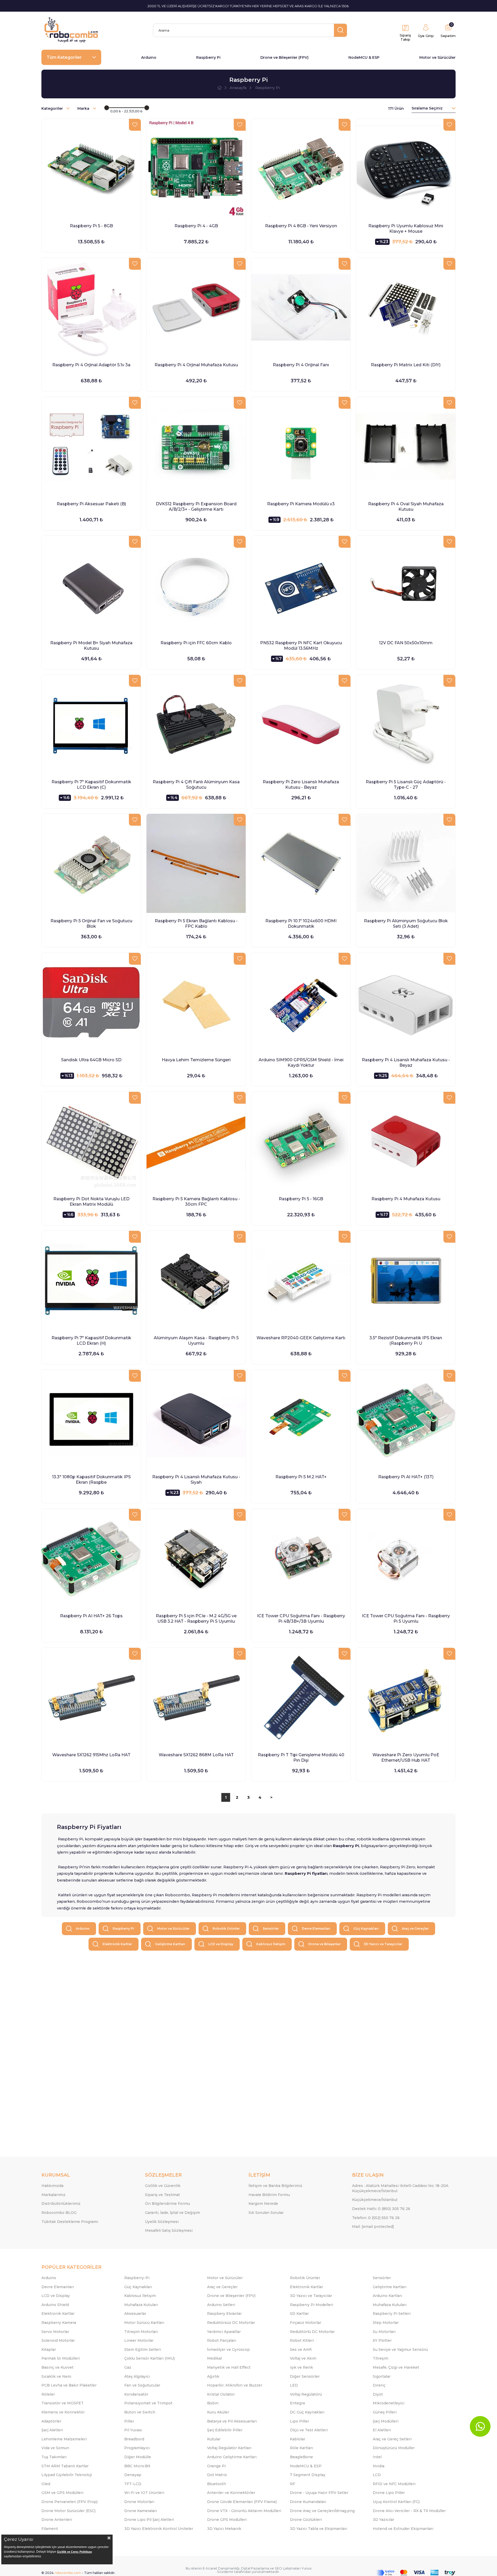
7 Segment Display (308, 2475)
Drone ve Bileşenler (324, 1944)
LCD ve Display (221, 1944)
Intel (377, 2457)
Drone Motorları (139, 2502)
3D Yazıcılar (383, 2520)
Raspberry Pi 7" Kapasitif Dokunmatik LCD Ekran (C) (91, 785)
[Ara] (340, 30)
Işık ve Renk (301, 2367)
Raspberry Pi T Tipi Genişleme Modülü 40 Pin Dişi (301, 1758)
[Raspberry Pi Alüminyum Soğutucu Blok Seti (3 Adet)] (406, 863)
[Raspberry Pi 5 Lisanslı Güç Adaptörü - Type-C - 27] (406, 724)
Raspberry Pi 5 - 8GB (91, 226)
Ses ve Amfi (301, 2350)
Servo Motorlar (55, 2332)
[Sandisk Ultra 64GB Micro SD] (91, 1002)
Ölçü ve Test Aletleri (309, 2430)
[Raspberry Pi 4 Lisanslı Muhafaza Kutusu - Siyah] (196, 1419)
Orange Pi (216, 2466)
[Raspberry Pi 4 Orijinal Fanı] (301, 307)
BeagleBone (301, 2457)
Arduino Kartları (387, 2296)
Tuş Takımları (54, 2457)
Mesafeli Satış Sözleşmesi (169, 2230)
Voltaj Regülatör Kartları (229, 2448)
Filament (50, 2529)
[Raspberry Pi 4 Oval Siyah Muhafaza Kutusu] (406, 446)
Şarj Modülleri (386, 2421)
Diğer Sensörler (305, 2376)
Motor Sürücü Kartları (144, 2323)
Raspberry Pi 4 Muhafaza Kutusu (406, 1199)
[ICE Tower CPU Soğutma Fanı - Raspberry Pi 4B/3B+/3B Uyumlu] (301, 1558)
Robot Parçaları (222, 2340)
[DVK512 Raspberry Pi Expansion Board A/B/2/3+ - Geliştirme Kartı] (196, 446)
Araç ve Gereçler (415, 1929)
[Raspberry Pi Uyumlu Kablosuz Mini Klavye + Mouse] (406, 168)
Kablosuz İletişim (271, 1944)
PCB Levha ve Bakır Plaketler (69, 2385)
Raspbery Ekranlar (224, 2314)
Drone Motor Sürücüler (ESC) (68, 2511)
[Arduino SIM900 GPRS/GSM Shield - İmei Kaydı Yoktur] (301, 1002)
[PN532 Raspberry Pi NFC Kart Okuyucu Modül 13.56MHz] (301, 585)
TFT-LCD (133, 2484)
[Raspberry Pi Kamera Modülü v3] (301, 446)
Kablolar (298, 2439)
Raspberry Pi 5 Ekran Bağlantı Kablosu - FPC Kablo (196, 924)
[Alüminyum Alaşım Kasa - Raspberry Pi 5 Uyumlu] (196, 1280)
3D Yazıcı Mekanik (224, 2529)
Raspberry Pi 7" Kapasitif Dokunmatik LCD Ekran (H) (91, 1341)
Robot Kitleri (302, 2340)
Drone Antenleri (57, 2520)
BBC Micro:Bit (137, 2466)
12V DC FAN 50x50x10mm (406, 643)
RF (293, 2484)
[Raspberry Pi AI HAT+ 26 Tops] (91, 1558)
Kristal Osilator (221, 2394)
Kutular (214, 2439)
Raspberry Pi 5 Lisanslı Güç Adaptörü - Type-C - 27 (406, 785)
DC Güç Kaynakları (307, 2412)
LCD (377, 2475)
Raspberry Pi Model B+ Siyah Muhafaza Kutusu (91, 646)
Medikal (214, 2358)
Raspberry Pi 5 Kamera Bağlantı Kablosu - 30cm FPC (196, 1202)
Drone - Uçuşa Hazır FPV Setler (319, 2493)
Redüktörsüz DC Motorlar (231, 2323)
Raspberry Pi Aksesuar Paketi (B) (91, 504)
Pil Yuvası (133, 2430)
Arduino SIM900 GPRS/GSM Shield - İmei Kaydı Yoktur (301, 1063)
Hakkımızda (52, 2186)
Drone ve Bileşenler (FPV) (284, 57)
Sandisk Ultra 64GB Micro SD (91, 1060)
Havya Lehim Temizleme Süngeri (196, 1060)
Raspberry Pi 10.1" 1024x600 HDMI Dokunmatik (301, 924)
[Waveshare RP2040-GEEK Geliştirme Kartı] (301, 1280)
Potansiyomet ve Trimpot (148, 2403)
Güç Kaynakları (366, 1929)
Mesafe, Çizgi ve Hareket (396, 2367)
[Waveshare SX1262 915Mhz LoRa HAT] (91, 1697)
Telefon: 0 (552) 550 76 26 (376, 2218)
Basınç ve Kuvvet (57, 2367)
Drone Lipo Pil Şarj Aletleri (149, 2520)
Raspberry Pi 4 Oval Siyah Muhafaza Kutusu (406, 507)
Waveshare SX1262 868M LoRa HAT (196, 1755)
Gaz (128, 2367)
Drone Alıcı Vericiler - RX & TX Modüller (409, 2511)
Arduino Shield (55, 2305)
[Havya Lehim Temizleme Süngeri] (196, 1002)
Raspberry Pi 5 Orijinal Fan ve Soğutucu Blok (91, 924)
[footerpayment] (416, 2573)
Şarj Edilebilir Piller (225, 2430)
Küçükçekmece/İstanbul (375, 2200)
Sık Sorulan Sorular (266, 2213)
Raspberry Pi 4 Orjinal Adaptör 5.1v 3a (91, 365)
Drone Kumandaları (308, 2502)
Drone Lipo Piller (389, 2493)
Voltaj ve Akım (303, 2358)
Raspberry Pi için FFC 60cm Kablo (196, 643)
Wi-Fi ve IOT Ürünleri (144, 2493)
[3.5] (406, 1280)
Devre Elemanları (316, 1929)
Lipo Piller (299, 2421)
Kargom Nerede (263, 2204)
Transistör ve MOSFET (63, 2403)
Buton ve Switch (140, 2412)
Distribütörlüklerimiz (61, 2204)
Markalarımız (53, 2195)
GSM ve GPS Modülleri (62, 2493)
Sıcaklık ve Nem (56, 2376)
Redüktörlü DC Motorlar (312, 2332)
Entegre (298, 2403)
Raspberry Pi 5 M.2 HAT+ (301, 1477)
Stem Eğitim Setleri (142, 2350)
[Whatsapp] (480, 2426)
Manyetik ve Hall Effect (229, 2367)
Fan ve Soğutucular (142, 2385)
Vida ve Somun (55, 2448)
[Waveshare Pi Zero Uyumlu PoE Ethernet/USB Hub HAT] (406, 1697)
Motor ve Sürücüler (437, 57)
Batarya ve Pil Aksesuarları (232, 2421)
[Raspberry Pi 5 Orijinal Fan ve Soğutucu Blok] (91, 863)
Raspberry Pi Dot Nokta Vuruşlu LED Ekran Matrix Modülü (91, 1202)
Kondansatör (136, 2394)
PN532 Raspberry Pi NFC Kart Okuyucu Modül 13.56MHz (301, 646)
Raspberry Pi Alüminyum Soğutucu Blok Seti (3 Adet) (406, 924)
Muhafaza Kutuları (141, 2305)
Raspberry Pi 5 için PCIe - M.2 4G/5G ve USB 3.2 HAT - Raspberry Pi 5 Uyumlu (196, 1619)
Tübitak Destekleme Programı (70, 2222)
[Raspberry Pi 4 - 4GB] (196, 168)
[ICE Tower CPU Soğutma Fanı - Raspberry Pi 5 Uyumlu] (406, 1558)
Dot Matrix (217, 2475)
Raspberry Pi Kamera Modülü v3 (301, 504)
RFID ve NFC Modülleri (394, 2484)
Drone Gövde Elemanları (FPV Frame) (242, 2502)
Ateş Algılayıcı (137, 2376)
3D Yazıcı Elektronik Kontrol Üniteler (159, 2529)
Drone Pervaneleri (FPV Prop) (70, 2502)
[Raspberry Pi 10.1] (301, 863)
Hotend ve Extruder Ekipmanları (403, 2529)
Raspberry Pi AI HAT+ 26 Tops (91, 1616)
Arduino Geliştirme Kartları (232, 2457)
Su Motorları (384, 2332)
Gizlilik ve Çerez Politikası (74, 2552)
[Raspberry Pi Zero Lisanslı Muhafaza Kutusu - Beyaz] (301, 724)
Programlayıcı (137, 2448)
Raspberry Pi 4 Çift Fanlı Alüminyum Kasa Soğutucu (196, 785)
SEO (278, 2568)
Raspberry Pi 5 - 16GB (301, 1199)
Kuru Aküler (218, 2412)
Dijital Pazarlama (255, 2568)
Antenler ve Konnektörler (231, 2493)
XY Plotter (382, 2340)
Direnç (379, 2385)
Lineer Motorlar (139, 2340)
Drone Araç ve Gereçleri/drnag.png (322, 2511)
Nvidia (379, 2466)
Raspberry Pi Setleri (392, 2314)
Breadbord (134, 2439)
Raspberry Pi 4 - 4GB (196, 226)
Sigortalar (382, 2376)
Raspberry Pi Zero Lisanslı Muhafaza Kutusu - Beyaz (301, 785)
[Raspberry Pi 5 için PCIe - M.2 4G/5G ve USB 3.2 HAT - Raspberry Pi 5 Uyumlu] (196, 1558)
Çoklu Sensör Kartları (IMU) (149, 2358)
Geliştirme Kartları (170, 1944)
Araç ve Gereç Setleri (392, 2439)
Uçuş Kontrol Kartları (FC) (396, 2502)
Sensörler (271, 1929)
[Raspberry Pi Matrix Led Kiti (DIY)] (406, 307)
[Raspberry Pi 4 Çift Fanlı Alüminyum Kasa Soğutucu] (196, 724)
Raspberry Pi (208, 57)
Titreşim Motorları (141, 2332)
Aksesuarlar (135, 2314)
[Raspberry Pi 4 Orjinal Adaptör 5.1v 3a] (91, 307)
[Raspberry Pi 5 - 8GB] (91, 168)
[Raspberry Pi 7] (91, 724)
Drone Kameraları (141, 2511)
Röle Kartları (301, 2448)
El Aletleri (382, 2430)
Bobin (213, 2403)
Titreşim (381, 2358)
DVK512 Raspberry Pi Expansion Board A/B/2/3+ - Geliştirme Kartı (196, 507)
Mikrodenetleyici (389, 2403)
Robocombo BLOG (59, 2213)
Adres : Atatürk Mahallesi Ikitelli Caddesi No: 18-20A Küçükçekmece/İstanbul (400, 2188)
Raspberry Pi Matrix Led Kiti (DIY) (406, 365)
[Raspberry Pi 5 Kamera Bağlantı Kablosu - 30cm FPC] (196, 1141)
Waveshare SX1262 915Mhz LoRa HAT (91, 1755)
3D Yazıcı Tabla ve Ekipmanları (319, 2529)
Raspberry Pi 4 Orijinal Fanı (301, 365)
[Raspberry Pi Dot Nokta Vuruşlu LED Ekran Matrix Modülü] (91, 1141)
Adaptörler (51, 2421)
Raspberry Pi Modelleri (312, 2305)
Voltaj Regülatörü (306, 2394)
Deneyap (133, 2475)
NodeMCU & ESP (364, 57)
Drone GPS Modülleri (227, 2520)
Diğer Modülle (138, 2457)
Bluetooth (217, 2484)
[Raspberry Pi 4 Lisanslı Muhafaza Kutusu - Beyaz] (406, 1002)
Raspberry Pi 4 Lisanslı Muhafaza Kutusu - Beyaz (406, 1063)
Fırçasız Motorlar (306, 2323)
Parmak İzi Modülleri (61, 2358)
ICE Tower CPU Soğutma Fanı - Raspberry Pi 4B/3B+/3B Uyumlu (301, 1619)
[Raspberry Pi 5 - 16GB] (301, 1141)
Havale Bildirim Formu (269, 2195)
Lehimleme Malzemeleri (64, 2439)
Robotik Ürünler (226, 1929)
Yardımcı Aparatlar (224, 2332)
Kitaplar (49, 2350)
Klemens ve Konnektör (63, 2412)
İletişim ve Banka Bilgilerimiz (275, 2186)
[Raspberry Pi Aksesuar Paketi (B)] (91, 446)
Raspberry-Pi (137, 2278)
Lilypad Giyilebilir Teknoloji (67, 2475)
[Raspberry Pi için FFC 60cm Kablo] (196, 585)
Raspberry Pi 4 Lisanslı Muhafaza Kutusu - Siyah (196, 1480)
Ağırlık (213, 2376)
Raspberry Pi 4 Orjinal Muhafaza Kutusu (196, 365)
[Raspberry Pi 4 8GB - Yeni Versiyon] (301, 168)
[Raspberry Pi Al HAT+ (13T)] (406, 1419)
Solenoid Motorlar (58, 2340)
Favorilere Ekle (135, 125)
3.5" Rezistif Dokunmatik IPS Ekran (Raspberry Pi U (406, 1341)
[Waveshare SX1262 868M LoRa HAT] (196, 1697)
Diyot (378, 2394)
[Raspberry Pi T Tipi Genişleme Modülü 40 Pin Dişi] (301, 1697)
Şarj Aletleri (52, 2430)
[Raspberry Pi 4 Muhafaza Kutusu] (406, 1141)
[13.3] (91, 1419)
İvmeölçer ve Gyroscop (228, 2350)
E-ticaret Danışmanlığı (221, 2568)
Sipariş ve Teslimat (162, 2195)
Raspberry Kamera (59, 2323)
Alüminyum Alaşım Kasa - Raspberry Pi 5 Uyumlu (196, 1341)
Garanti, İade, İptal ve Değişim (173, 2213)
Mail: (373, 2227)
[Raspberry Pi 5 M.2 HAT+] (301, 1419)
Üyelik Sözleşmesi (162, 2222)
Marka (84, 108)
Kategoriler (53, 108)
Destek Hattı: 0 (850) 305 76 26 (381, 2209)
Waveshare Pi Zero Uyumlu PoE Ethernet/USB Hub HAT (406, 1758)
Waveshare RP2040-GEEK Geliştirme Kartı (301, 1338)
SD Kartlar (299, 2314)
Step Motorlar (386, 2323)
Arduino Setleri (221, 2305)
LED (294, 2385)
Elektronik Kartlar (117, 1944)
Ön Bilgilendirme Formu (167, 2204)
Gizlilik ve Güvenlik (163, 2186)
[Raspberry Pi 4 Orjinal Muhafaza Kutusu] (196, 307)
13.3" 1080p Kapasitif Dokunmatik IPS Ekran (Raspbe (91, 1480)
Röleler (48, 2394)
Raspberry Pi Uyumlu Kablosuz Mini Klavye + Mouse (406, 229)
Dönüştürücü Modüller (394, 2448)
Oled (46, 2484)
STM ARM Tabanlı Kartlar (65, 2466)
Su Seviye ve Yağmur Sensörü (400, 2350)
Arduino (149, 57)
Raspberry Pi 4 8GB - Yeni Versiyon (301, 226)
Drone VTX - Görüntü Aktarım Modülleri (244, 2511)
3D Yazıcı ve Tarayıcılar (383, 1944)
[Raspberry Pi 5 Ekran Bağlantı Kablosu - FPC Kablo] (196, 863)
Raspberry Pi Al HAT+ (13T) (406, 1477)
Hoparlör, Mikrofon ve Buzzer (235, 2385)
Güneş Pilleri (385, 2412)
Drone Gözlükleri (306, 2520)
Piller (129, 2421)
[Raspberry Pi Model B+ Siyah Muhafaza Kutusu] (91, 585)
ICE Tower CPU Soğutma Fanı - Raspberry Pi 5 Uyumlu (406, 1619)
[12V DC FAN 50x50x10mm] (406, 585)
